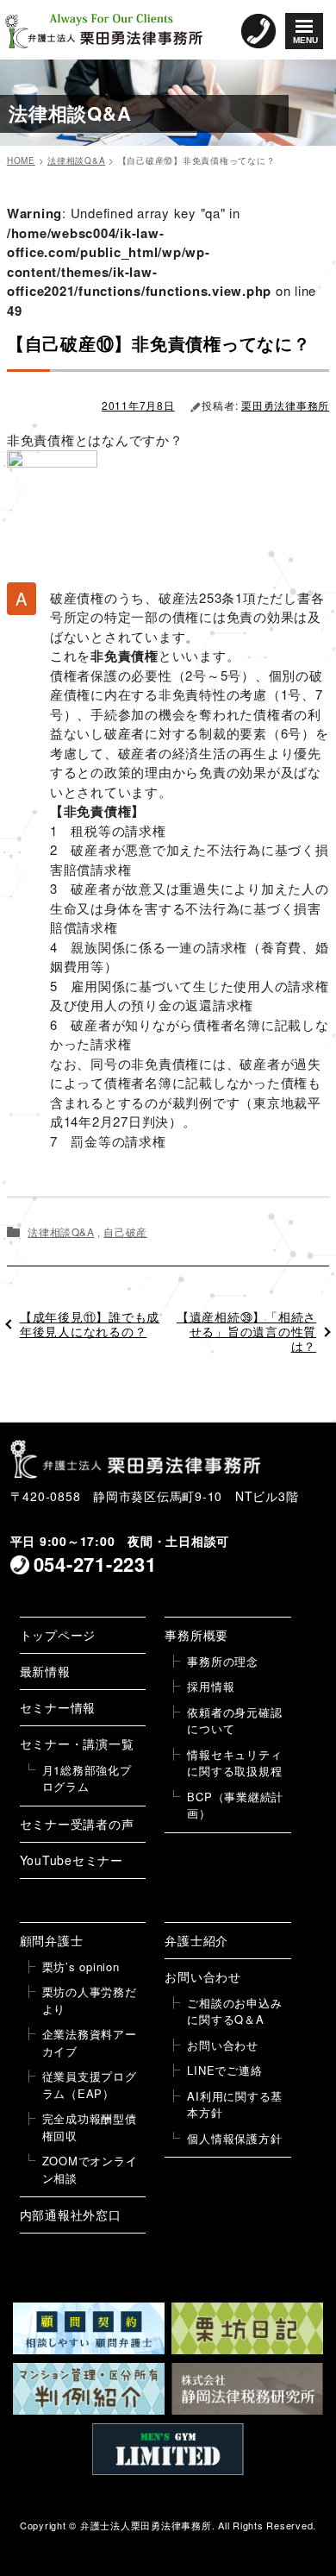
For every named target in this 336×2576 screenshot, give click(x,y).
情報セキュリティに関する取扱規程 (234, 1763)
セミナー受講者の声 (77, 1824)
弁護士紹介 (196, 1940)
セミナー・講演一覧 (77, 1744)
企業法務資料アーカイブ (90, 2042)
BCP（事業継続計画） (235, 1805)
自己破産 (125, 1231)
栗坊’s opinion (81, 1967)
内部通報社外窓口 (71, 2215)
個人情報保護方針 (234, 2138)
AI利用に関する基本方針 (235, 2105)
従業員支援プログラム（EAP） (90, 2085)
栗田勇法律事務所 (285, 405)
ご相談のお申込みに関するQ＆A (234, 2011)
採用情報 (211, 1686)
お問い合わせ (203, 1976)
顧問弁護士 (52, 1940)
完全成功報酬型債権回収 (90, 2127)
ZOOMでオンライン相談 (90, 2169)
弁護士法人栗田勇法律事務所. (148, 2525)
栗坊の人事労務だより (90, 2000)
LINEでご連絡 (224, 2070)
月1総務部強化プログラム (87, 1778)
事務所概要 (196, 1635)
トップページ (58, 1635)
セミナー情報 (58, 1707)
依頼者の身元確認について (234, 1721)
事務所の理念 (223, 1661)
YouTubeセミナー (72, 1860)
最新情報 (45, 1671)
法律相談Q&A (61, 1231)
